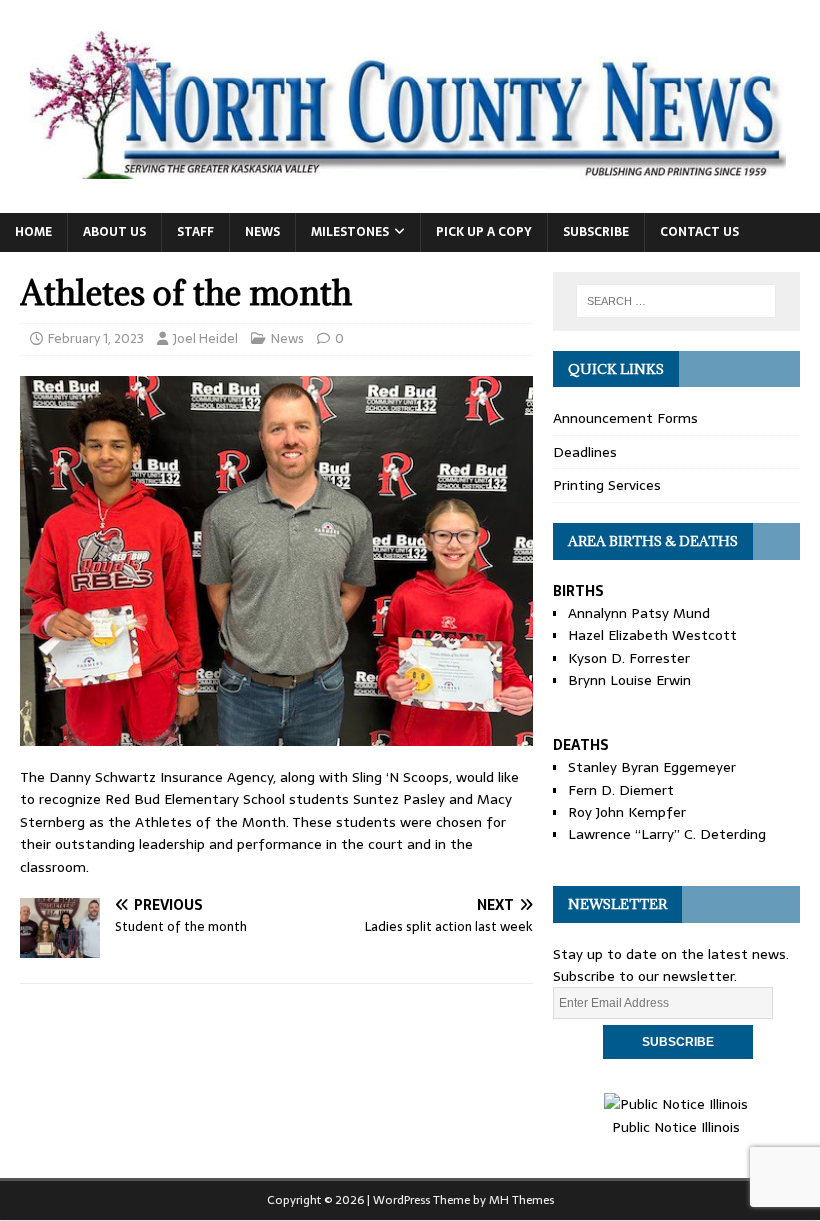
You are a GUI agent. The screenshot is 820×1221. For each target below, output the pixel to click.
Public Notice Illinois (676, 1126)
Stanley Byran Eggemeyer (652, 767)
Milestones (350, 232)
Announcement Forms (625, 418)
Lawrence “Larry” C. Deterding (667, 834)
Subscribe (596, 232)
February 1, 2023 (96, 338)
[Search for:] (676, 301)
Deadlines (585, 452)
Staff (195, 232)
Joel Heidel (205, 338)
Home (33, 232)
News (262, 232)
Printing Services (607, 485)
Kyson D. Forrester (629, 658)
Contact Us (699, 232)
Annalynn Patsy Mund (639, 613)
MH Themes (521, 1200)
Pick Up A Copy (484, 232)
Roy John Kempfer (627, 812)
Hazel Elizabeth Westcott (652, 635)
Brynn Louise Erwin (629, 680)
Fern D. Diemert (621, 790)
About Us (114, 232)
